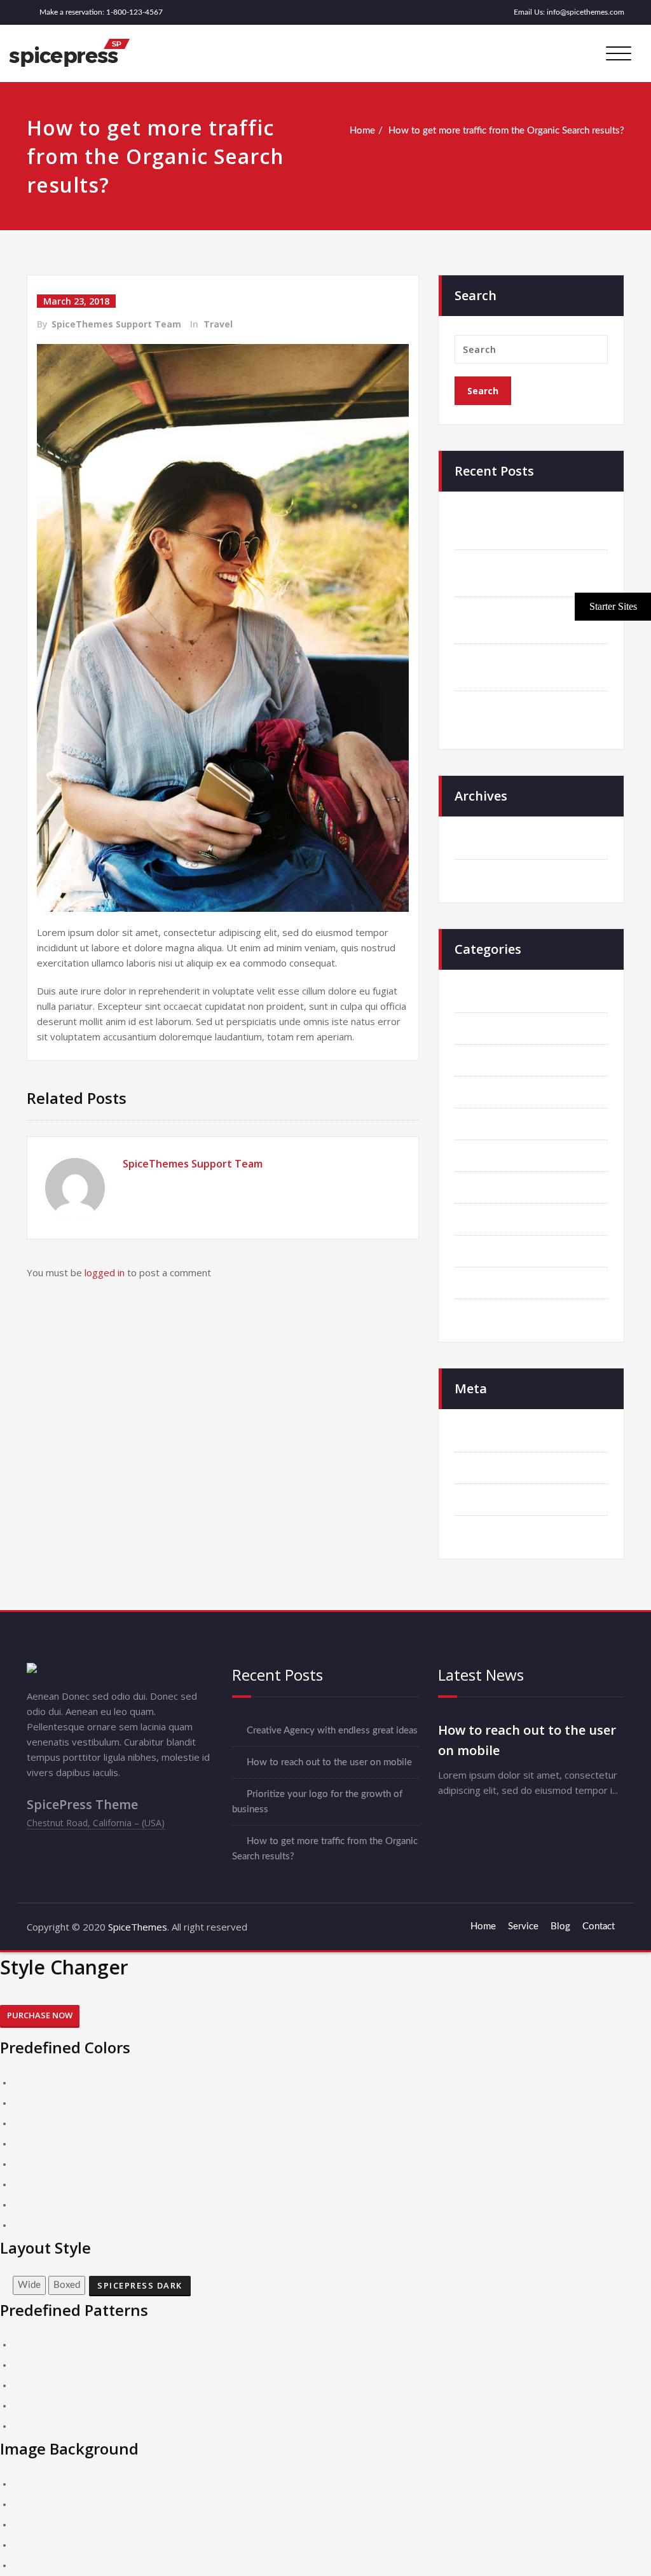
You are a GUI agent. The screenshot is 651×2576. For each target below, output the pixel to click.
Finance (485, 1124)
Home (362, 131)
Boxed (67, 2285)
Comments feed (502, 1500)
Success (486, 1251)
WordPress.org (501, 1532)
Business (488, 1029)
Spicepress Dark (140, 2285)
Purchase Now (40, 2015)
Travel (218, 324)
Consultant (492, 1060)
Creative (487, 1092)
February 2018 (500, 875)
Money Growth (501, 1219)
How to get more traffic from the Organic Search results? (506, 131)
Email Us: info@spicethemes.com (569, 12)
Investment (492, 1156)
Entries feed (494, 1468)
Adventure (491, 997)
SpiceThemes (136, 1927)
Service (523, 1926)
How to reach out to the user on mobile (329, 1762)
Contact (599, 1926)
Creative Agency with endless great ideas (332, 1731)
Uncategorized (499, 1315)
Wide (29, 2285)
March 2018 (495, 844)
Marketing (490, 1188)
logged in (105, 1272)
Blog (560, 1926)
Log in (482, 1436)
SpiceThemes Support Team (116, 324)
